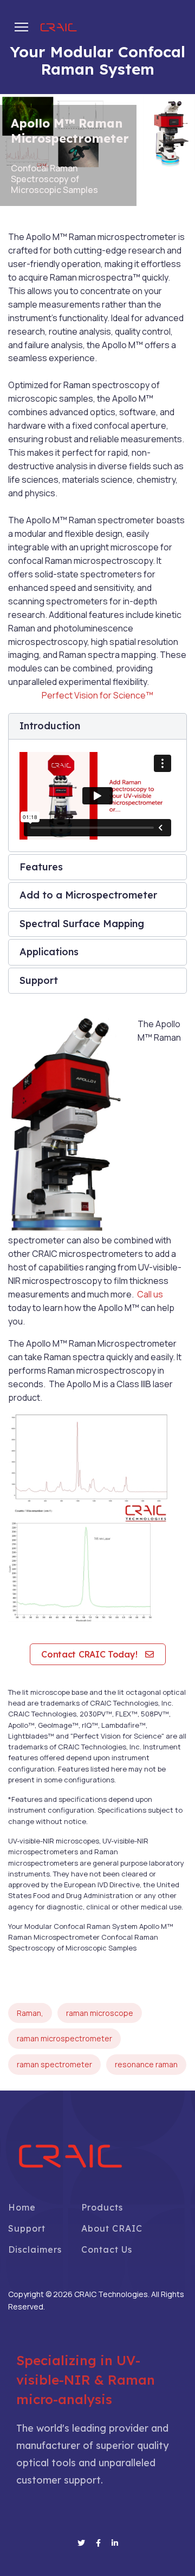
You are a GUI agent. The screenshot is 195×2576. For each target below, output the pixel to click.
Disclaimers (35, 2249)
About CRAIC (112, 2228)
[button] (97, 726)
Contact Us (107, 2249)
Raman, (30, 2013)
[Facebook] (98, 2543)
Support (27, 2228)
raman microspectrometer (64, 2038)
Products (102, 2207)
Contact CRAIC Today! (90, 1654)
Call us (150, 1294)
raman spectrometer (54, 2064)
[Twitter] (81, 2543)
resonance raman (146, 2064)
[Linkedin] (115, 2543)
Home (22, 2207)
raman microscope (100, 2013)
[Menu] (21, 27)
